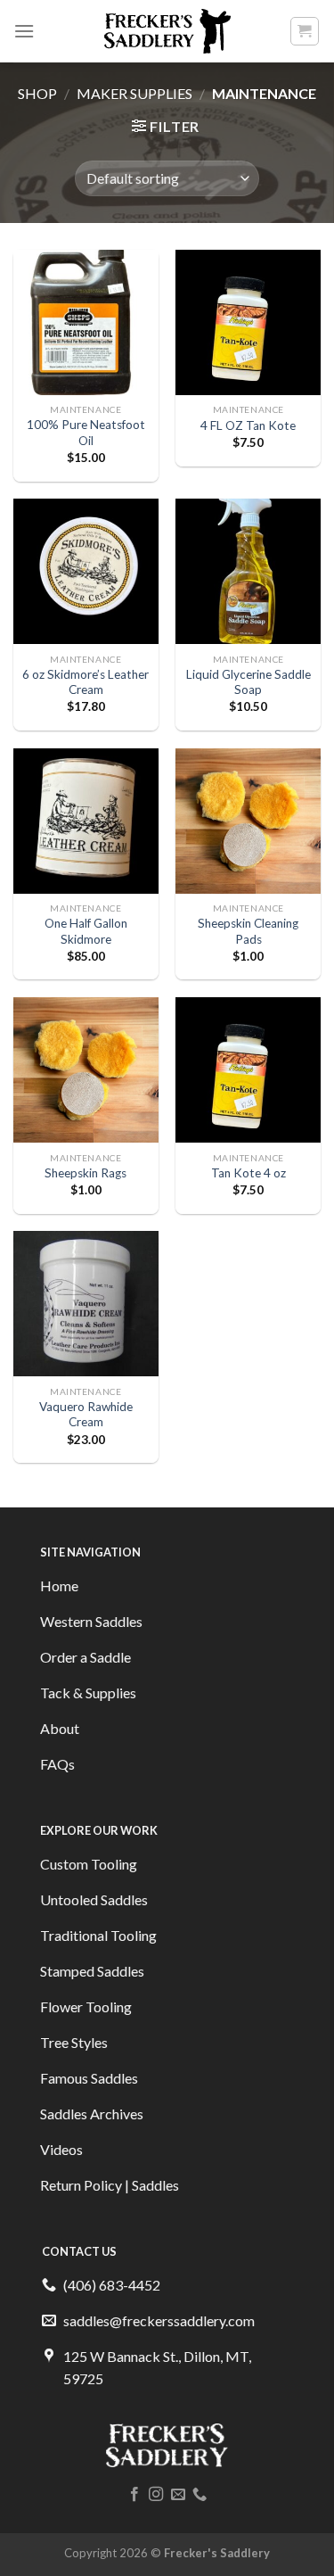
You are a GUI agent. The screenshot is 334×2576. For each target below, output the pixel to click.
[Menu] (24, 31)
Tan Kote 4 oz (248, 1173)
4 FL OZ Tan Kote (248, 425)
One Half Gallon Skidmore (86, 931)
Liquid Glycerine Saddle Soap (248, 682)
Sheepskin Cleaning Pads (248, 931)
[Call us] (200, 2495)
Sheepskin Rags (86, 1173)
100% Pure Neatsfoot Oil (86, 433)
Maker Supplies (134, 93)
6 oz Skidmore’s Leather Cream (86, 682)
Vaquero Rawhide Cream (86, 1415)
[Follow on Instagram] (156, 2495)
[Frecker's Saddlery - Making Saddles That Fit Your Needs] (167, 31)
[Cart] (305, 31)
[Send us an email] (178, 2495)
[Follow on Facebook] (134, 2495)
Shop (37, 93)
